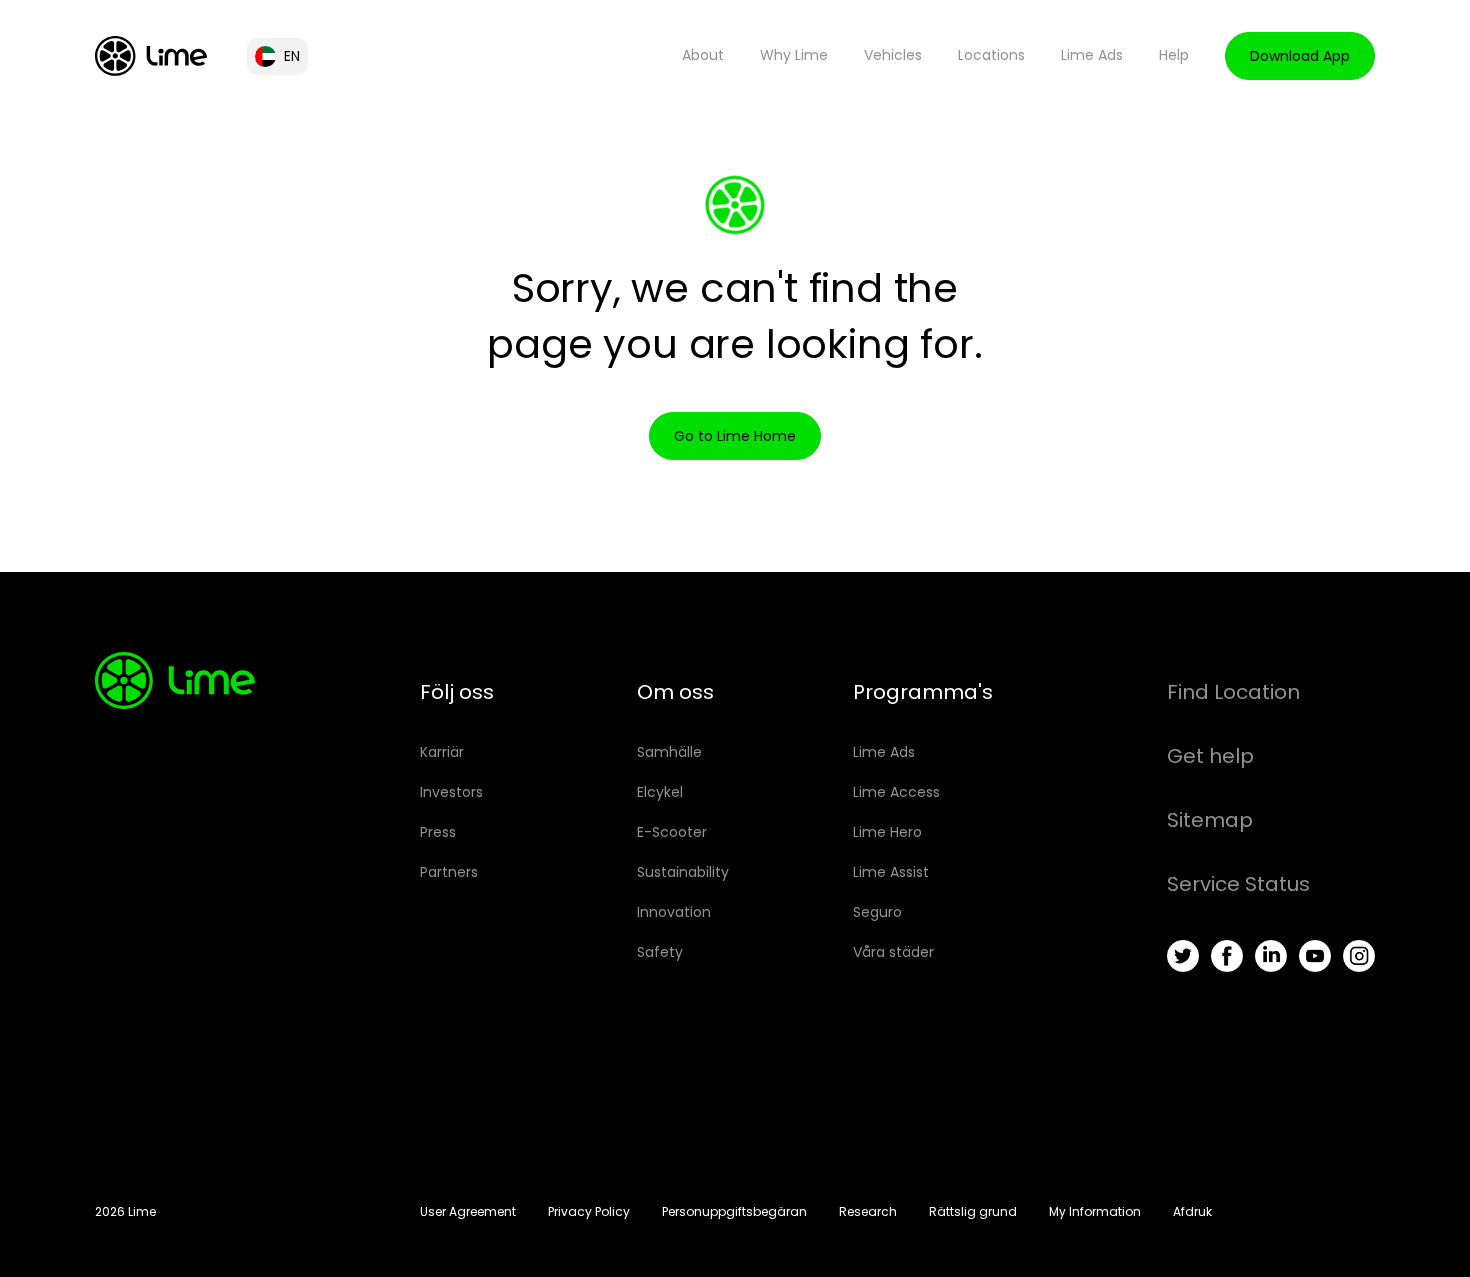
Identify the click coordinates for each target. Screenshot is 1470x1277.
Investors (451, 792)
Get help (1210, 756)
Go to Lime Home (735, 436)
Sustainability (683, 872)
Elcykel (660, 792)
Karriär (442, 752)
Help (1174, 55)
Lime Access (896, 792)
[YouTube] (1315, 956)
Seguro (877, 912)
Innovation (674, 912)
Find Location (1233, 692)
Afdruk (1192, 1211)
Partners (449, 872)
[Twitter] (1183, 956)
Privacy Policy (589, 1211)
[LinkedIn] (1271, 956)
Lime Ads (1092, 55)
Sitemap (1210, 820)
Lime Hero (887, 832)
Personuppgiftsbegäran (734, 1211)
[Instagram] (1359, 956)
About (703, 55)
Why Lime (794, 55)
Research (868, 1211)
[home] (151, 56)
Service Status (1238, 884)
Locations (991, 55)
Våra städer (893, 952)
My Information (1095, 1211)
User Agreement (468, 1211)
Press (438, 832)
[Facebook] (1227, 956)
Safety (660, 952)
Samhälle (669, 752)
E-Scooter (672, 832)
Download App (1300, 56)
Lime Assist (891, 872)
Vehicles (893, 55)
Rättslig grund (973, 1211)
